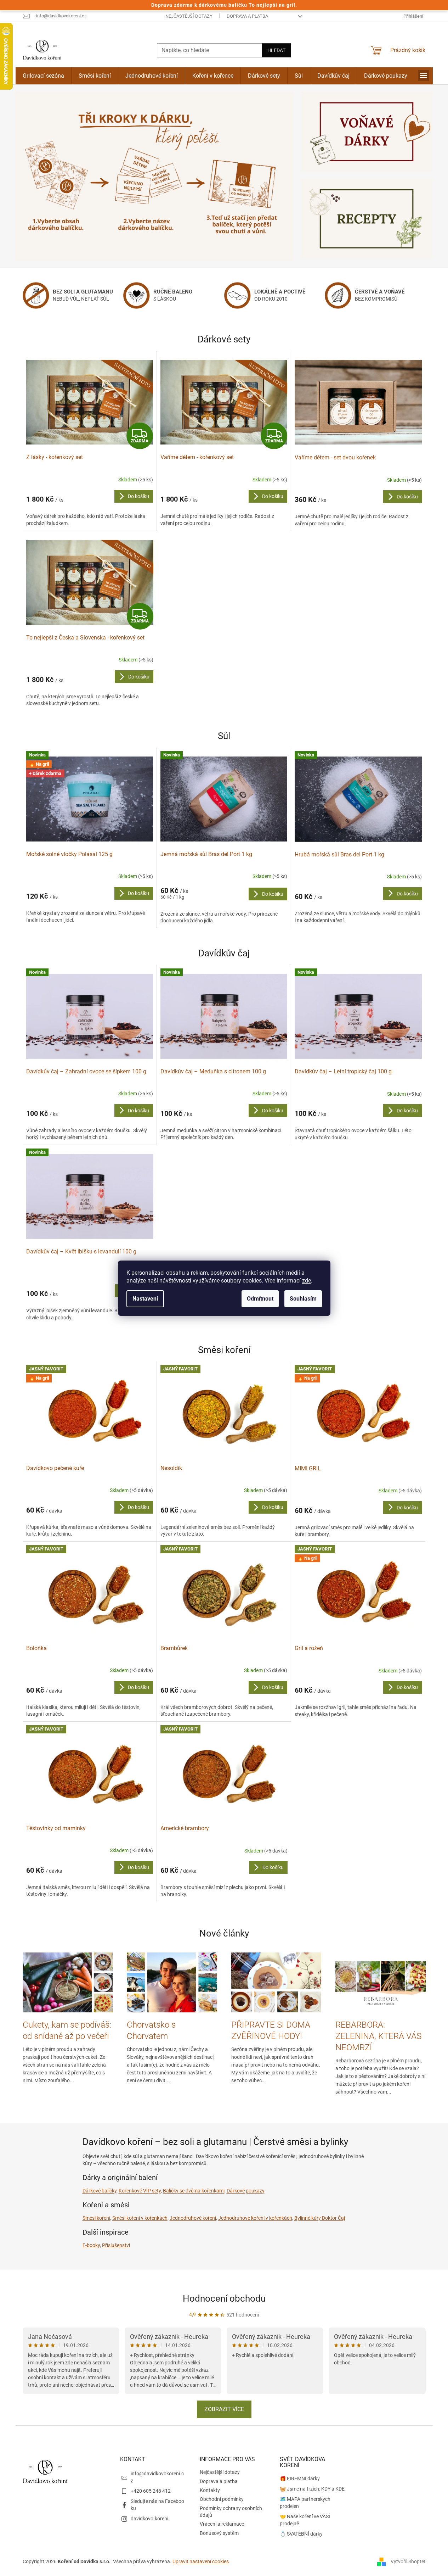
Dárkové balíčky (100, 2191)
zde (307, 1281)
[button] (36, 176)
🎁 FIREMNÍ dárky (300, 2479)
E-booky (91, 2245)
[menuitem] (43, 76)
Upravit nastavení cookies (201, 2561)
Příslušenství (116, 2245)
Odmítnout (260, 1299)
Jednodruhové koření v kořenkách (255, 2218)
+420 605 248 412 (151, 2491)
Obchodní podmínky (222, 2499)
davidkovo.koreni (149, 2519)
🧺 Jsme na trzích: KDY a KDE (312, 2489)
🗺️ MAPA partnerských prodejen (305, 2502)
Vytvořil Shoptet (408, 2561)
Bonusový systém (219, 2533)
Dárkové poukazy (246, 2191)
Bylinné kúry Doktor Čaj (320, 2218)
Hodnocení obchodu (224, 2298)
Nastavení (145, 1299)
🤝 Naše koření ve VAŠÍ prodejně (305, 2520)
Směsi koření (96, 2218)
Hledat (276, 50)
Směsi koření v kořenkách (140, 2218)
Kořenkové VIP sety (140, 2191)
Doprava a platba (247, 16)
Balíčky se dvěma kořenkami (194, 2191)
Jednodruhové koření (193, 2218)
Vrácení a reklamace (222, 2524)
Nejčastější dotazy (189, 16)
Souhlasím (303, 1299)
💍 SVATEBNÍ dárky (301, 2534)
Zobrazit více (224, 2409)
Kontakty (210, 2490)
